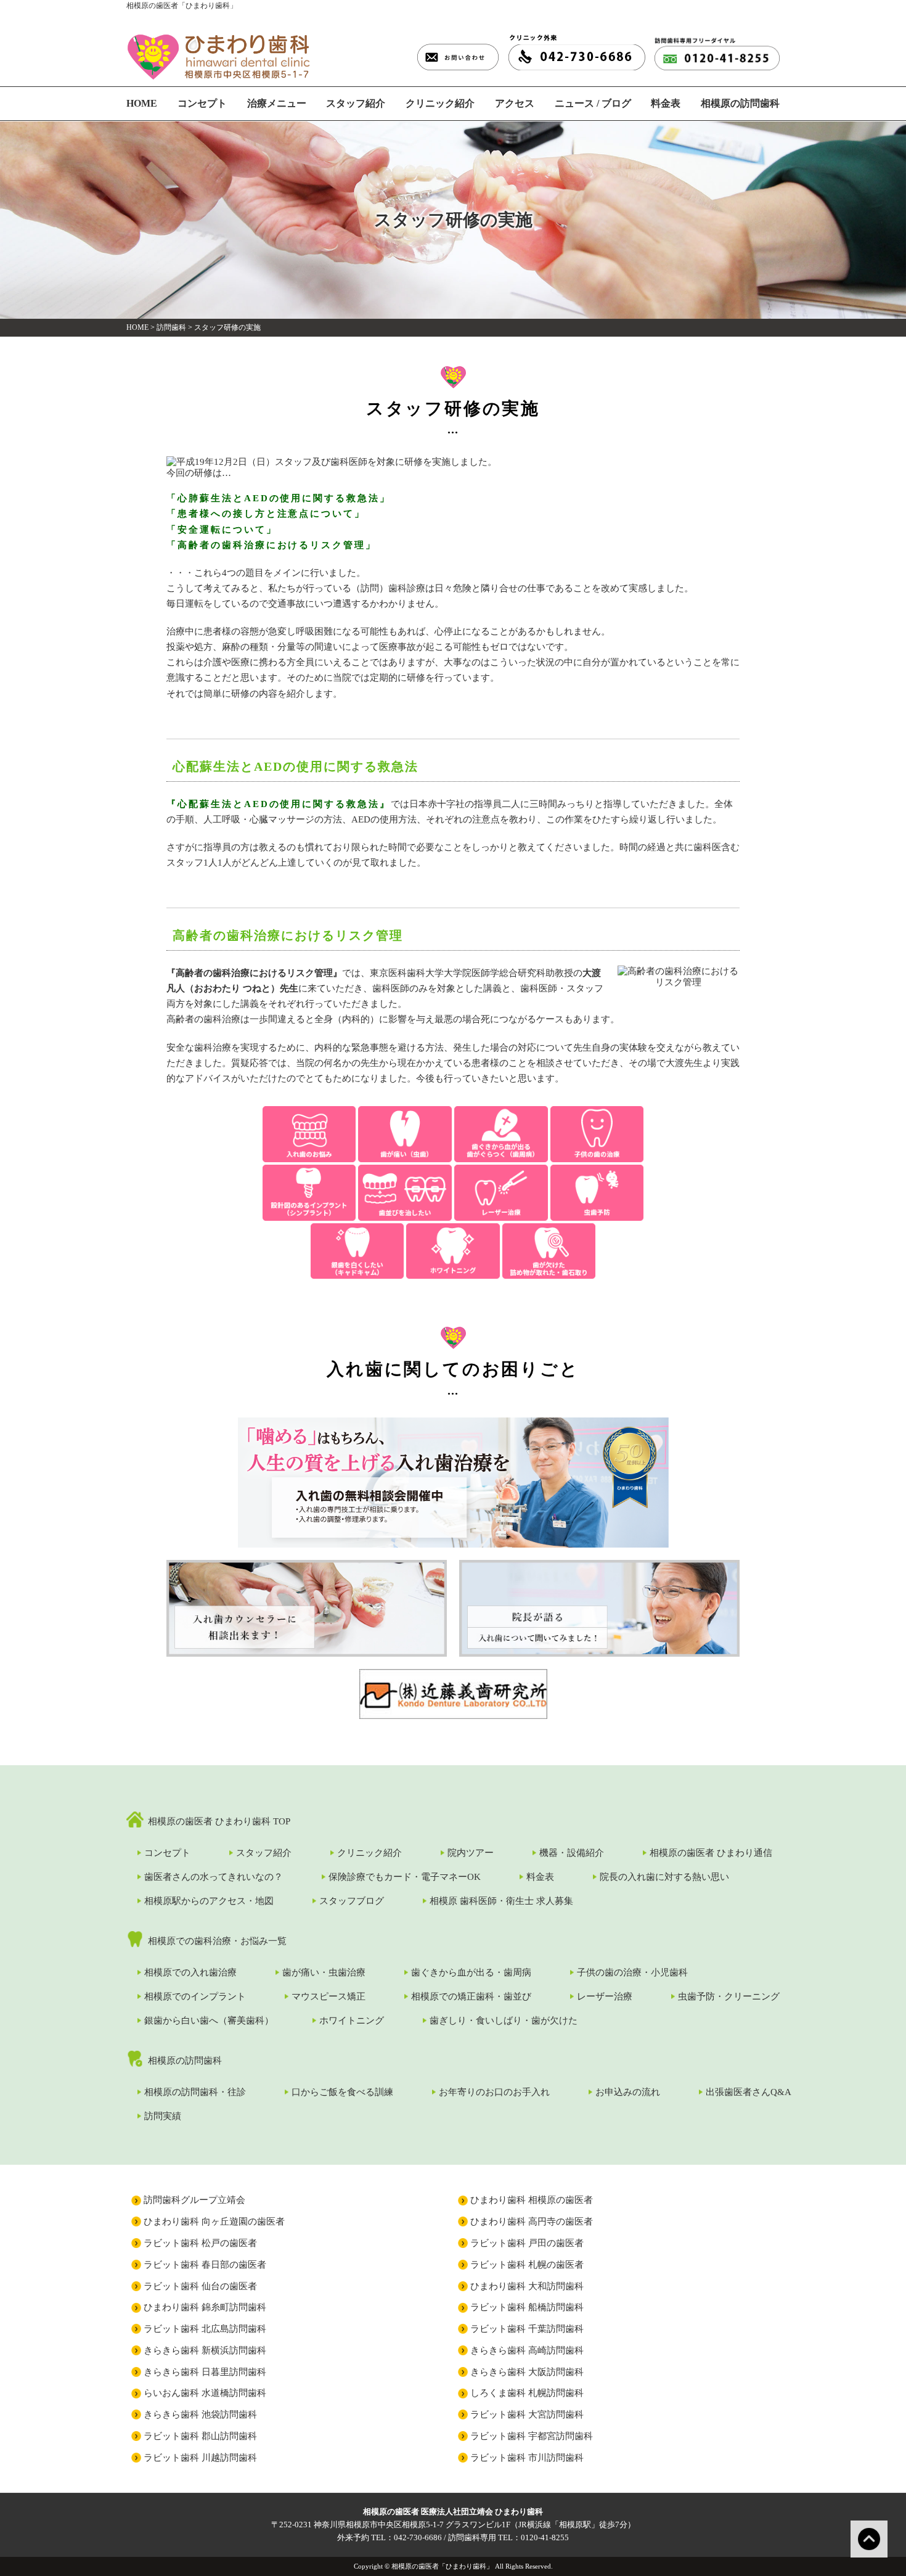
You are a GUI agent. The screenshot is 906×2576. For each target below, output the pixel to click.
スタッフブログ (352, 1901)
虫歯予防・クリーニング (729, 1996)
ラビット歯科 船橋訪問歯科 (527, 2307)
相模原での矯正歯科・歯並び (471, 1996)
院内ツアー (471, 1853)
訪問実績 (163, 2116)
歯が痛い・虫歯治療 (324, 1972)
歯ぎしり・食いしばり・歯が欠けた (504, 2020)
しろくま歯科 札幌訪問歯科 (527, 2393)
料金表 (666, 103)
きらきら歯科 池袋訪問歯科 (200, 2414)
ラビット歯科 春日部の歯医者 (205, 2265)
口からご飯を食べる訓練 (342, 2092)
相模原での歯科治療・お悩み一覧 (217, 1941)
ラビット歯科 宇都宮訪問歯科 (532, 2436)
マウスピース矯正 (329, 1996)
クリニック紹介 (440, 103)
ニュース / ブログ (593, 103)
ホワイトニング (352, 2020)
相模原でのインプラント (195, 1996)
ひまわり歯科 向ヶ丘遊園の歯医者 (214, 2221)
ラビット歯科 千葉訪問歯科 (527, 2329)
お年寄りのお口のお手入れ (494, 2092)
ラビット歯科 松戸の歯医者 (200, 2243)
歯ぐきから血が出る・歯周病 (471, 1972)
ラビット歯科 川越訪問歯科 (200, 2458)
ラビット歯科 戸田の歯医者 (527, 2243)
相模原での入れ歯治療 (190, 1972)
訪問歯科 (171, 327)
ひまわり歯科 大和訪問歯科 (527, 2286)
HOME (142, 103)
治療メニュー (277, 103)
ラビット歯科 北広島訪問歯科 (205, 2329)
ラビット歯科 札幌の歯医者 (527, 2265)
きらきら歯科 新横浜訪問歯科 (205, 2350)
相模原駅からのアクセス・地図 (209, 1901)
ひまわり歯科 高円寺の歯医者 (532, 2221)
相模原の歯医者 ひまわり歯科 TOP (219, 1821)
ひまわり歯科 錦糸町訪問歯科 (205, 2307)
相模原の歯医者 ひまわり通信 (711, 1853)
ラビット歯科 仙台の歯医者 (200, 2286)
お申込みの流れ (628, 2092)
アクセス (515, 103)
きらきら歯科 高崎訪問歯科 (527, 2350)
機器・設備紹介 (572, 1853)
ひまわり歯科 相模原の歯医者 (532, 2200)
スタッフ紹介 (356, 103)
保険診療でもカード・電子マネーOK (405, 1877)
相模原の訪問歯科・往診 (195, 2092)
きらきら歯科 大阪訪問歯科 (527, 2372)
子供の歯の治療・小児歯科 (632, 1972)
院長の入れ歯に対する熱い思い (664, 1877)
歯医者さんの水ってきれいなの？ (214, 1877)
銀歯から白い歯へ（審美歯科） (209, 2020)
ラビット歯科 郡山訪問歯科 (200, 2436)
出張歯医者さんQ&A (749, 2092)
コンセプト (202, 103)
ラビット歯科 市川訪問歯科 (527, 2458)
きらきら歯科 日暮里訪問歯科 (205, 2372)
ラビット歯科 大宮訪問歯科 (527, 2414)
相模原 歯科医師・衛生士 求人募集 (501, 1901)
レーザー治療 (605, 1996)
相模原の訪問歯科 (740, 103)
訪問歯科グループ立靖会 (194, 2200)
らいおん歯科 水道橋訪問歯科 (205, 2393)
